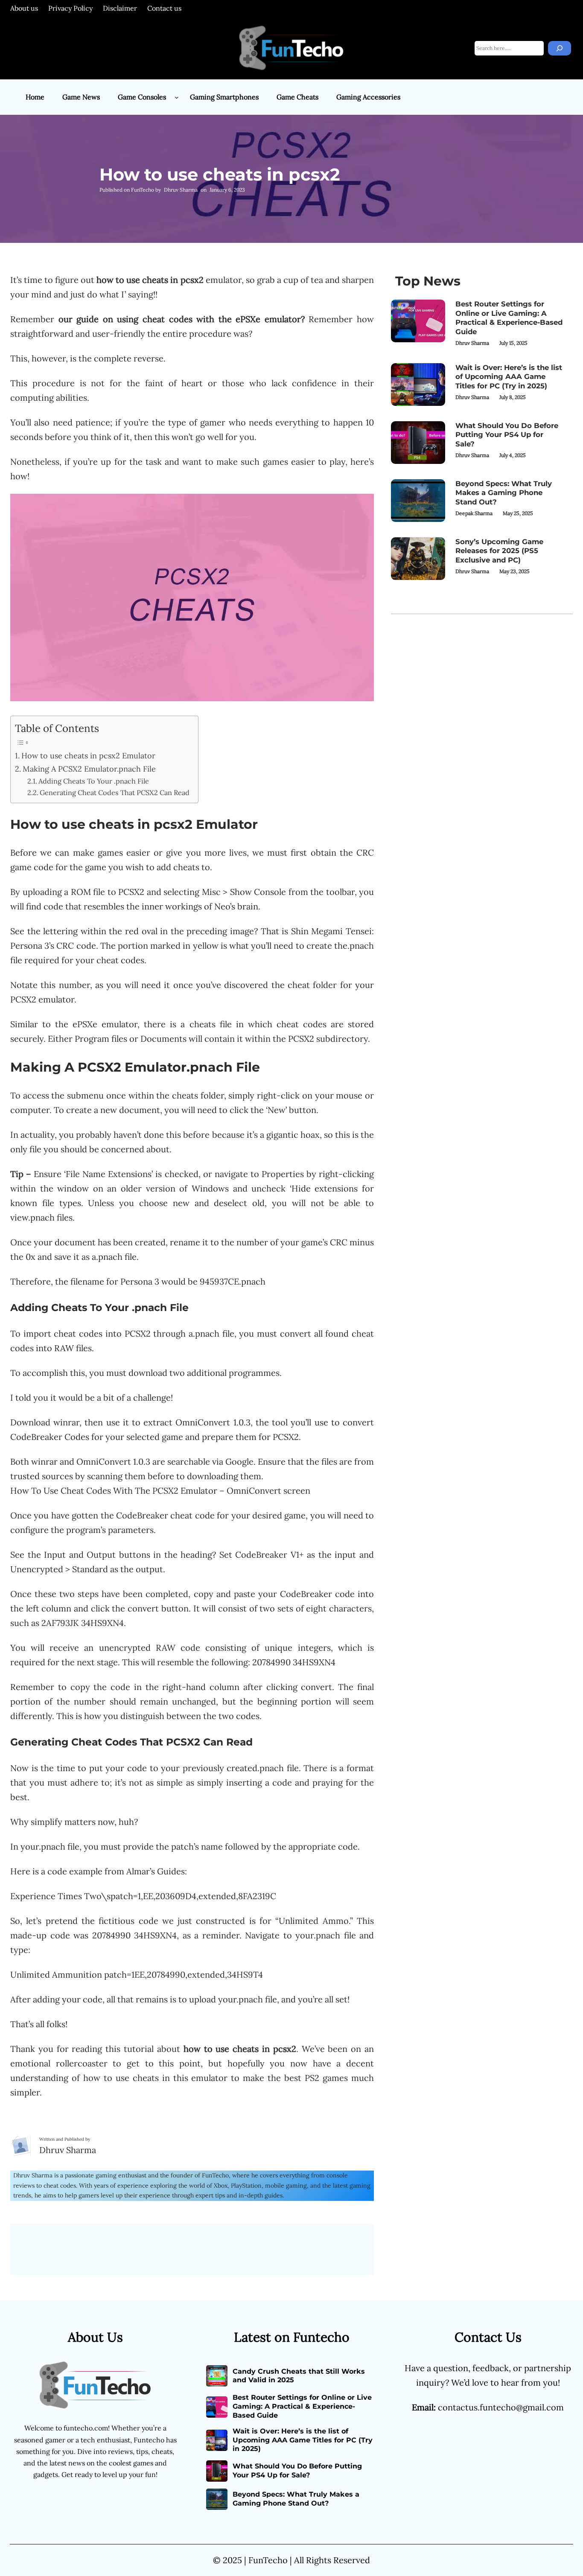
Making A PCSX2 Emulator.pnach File (89, 769)
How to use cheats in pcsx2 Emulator (88, 756)
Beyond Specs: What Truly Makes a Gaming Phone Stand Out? (504, 493)
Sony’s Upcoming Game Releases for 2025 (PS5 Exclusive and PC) (499, 551)
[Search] (560, 48)
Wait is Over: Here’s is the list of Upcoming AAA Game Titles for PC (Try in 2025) (509, 377)
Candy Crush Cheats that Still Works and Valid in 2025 (299, 2376)
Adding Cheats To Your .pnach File (94, 781)
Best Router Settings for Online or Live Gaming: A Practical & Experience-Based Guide (509, 318)
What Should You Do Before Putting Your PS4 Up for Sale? (507, 435)
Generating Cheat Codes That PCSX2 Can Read (115, 793)
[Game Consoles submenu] (177, 97)
